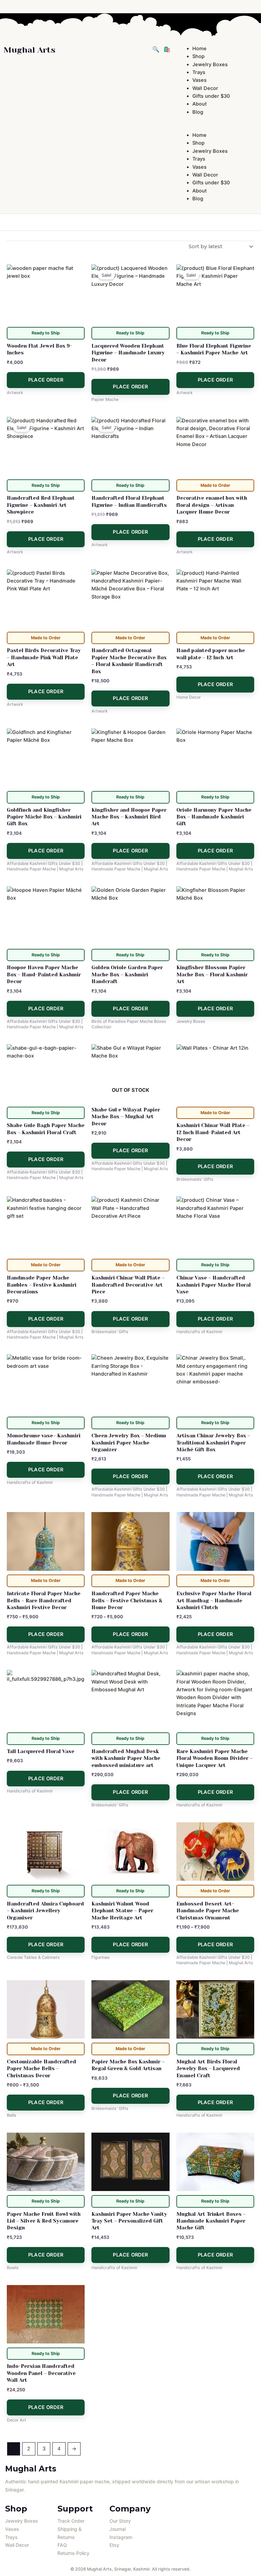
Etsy (114, 2545)
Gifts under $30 (211, 96)
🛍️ (167, 49)
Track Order (71, 2521)
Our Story (120, 2521)
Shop (198, 56)
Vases (199, 80)
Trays (199, 72)
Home (199, 49)
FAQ (62, 2545)
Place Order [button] (46, 380)
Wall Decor (205, 88)
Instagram (121, 2537)
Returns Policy (73, 2553)
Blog (198, 112)
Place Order (130, 1151)
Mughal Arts (29, 50)
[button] (217, 127)
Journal (118, 2529)
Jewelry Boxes (210, 65)
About (199, 104)
